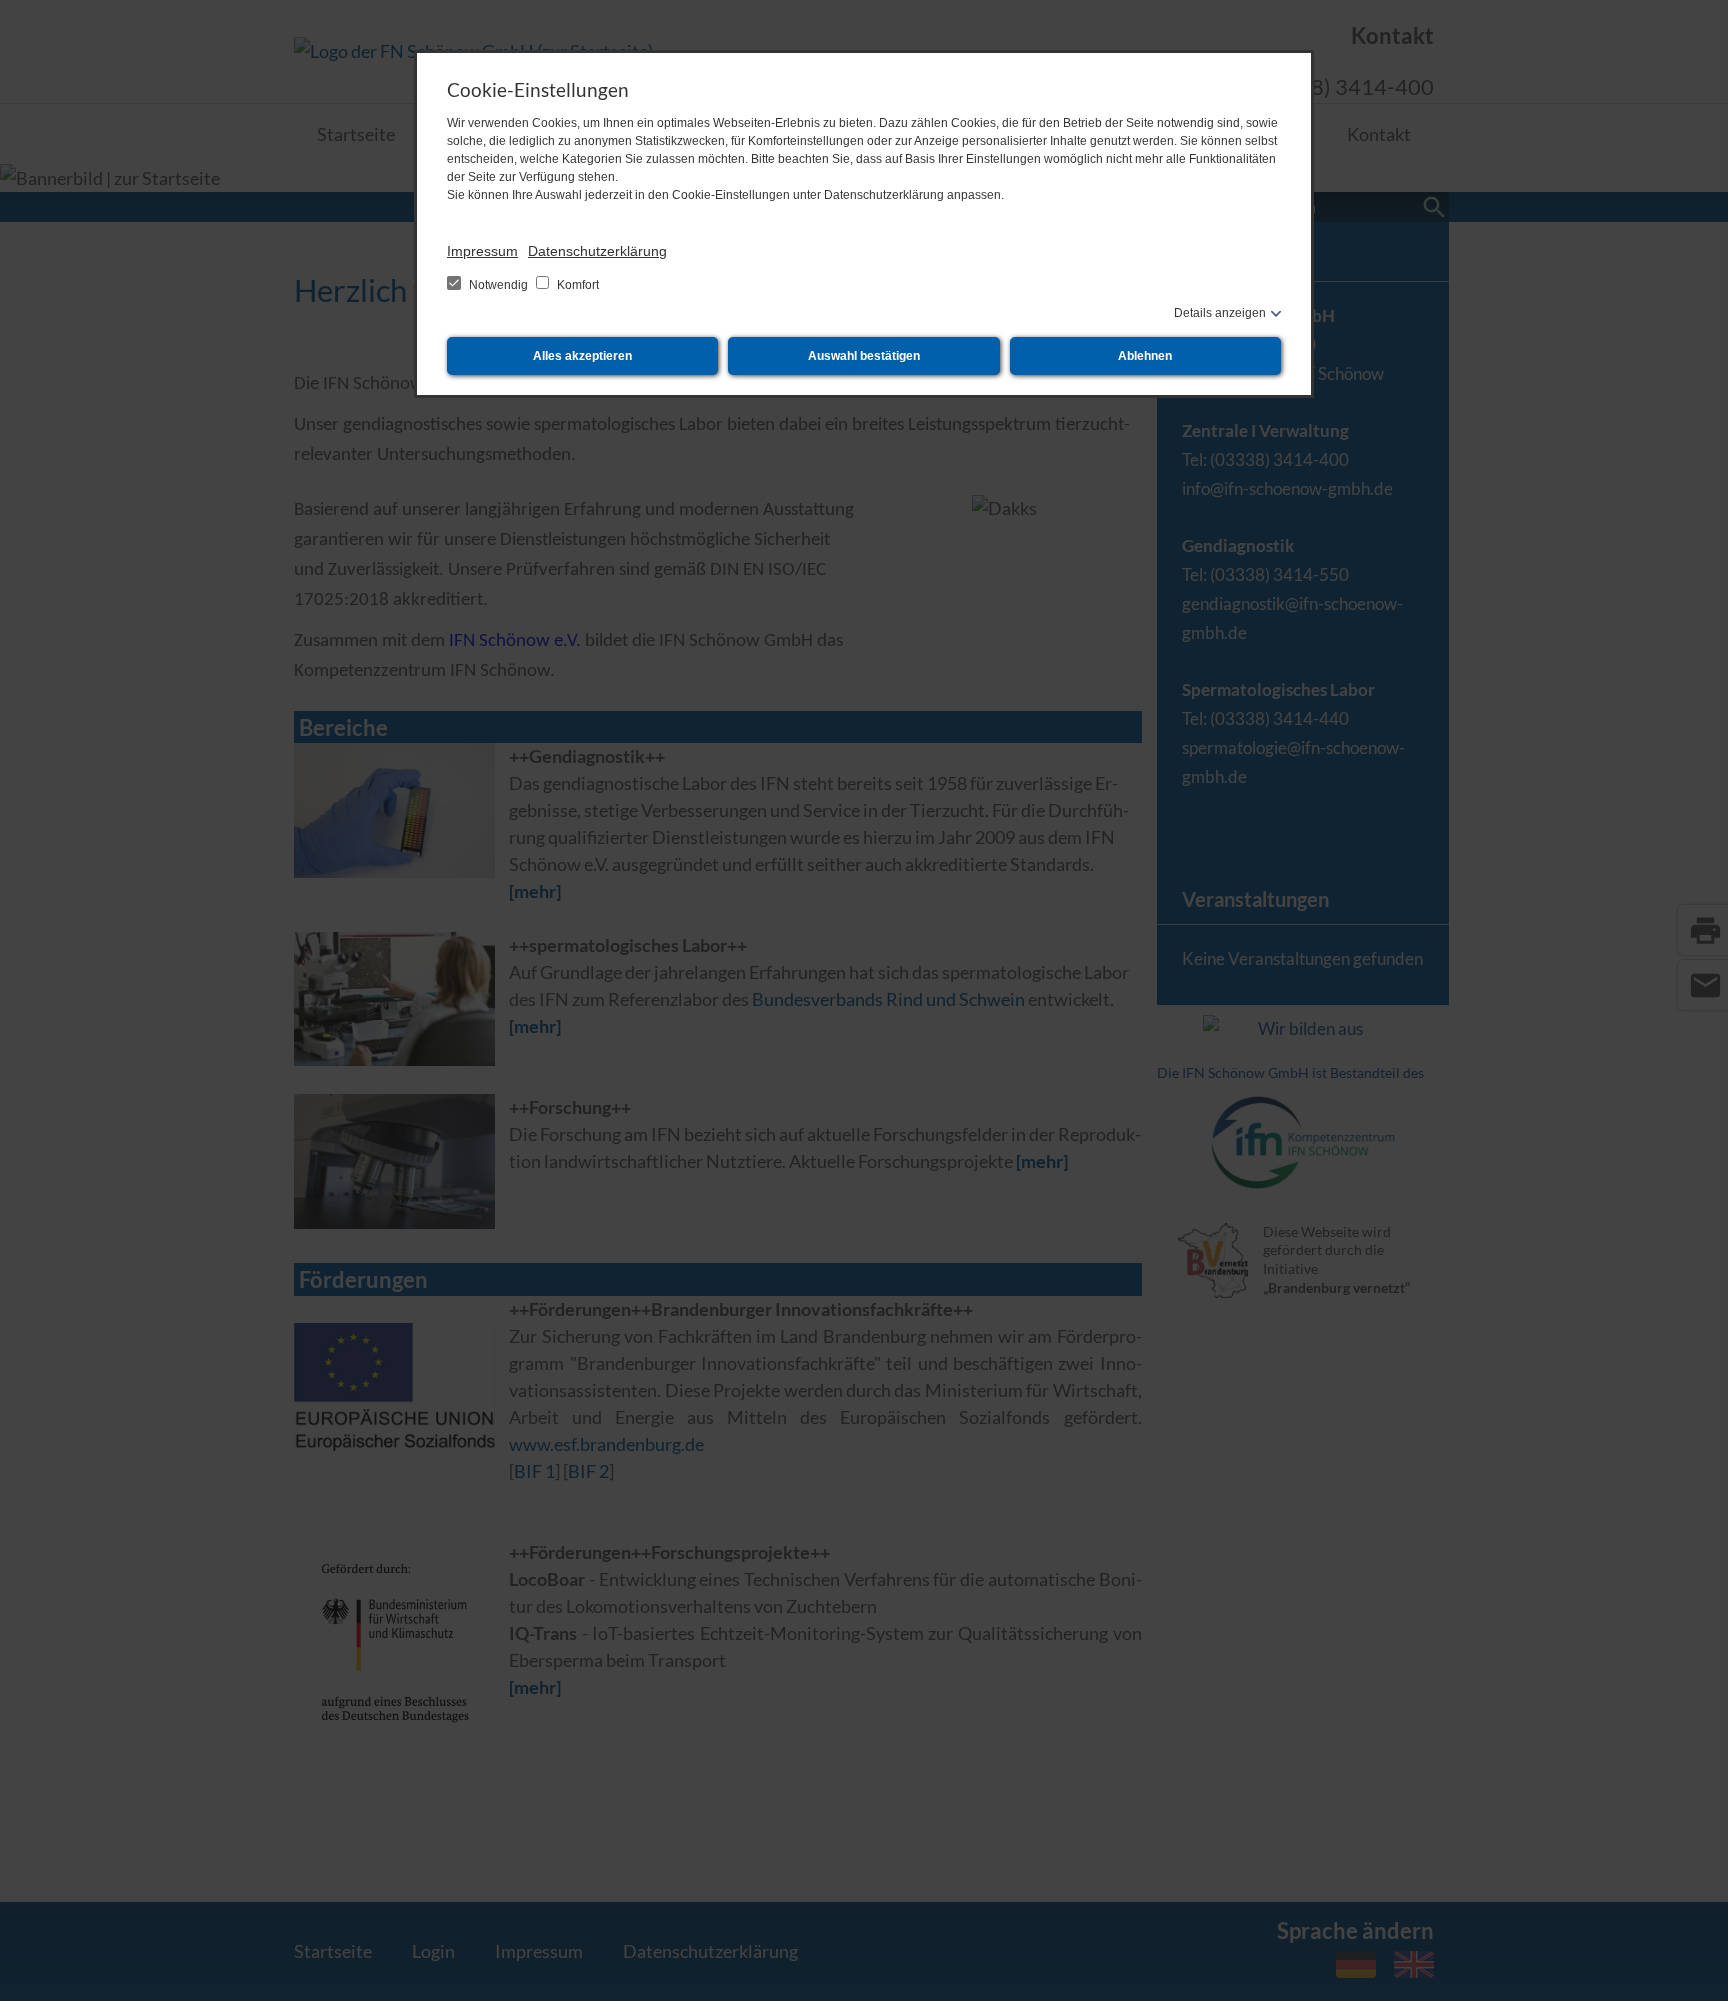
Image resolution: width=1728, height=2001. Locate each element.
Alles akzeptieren (582, 356)
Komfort (576, 285)
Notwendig (498, 285)
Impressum (482, 251)
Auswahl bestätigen (864, 356)
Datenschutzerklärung (597, 251)
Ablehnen (1145, 356)
